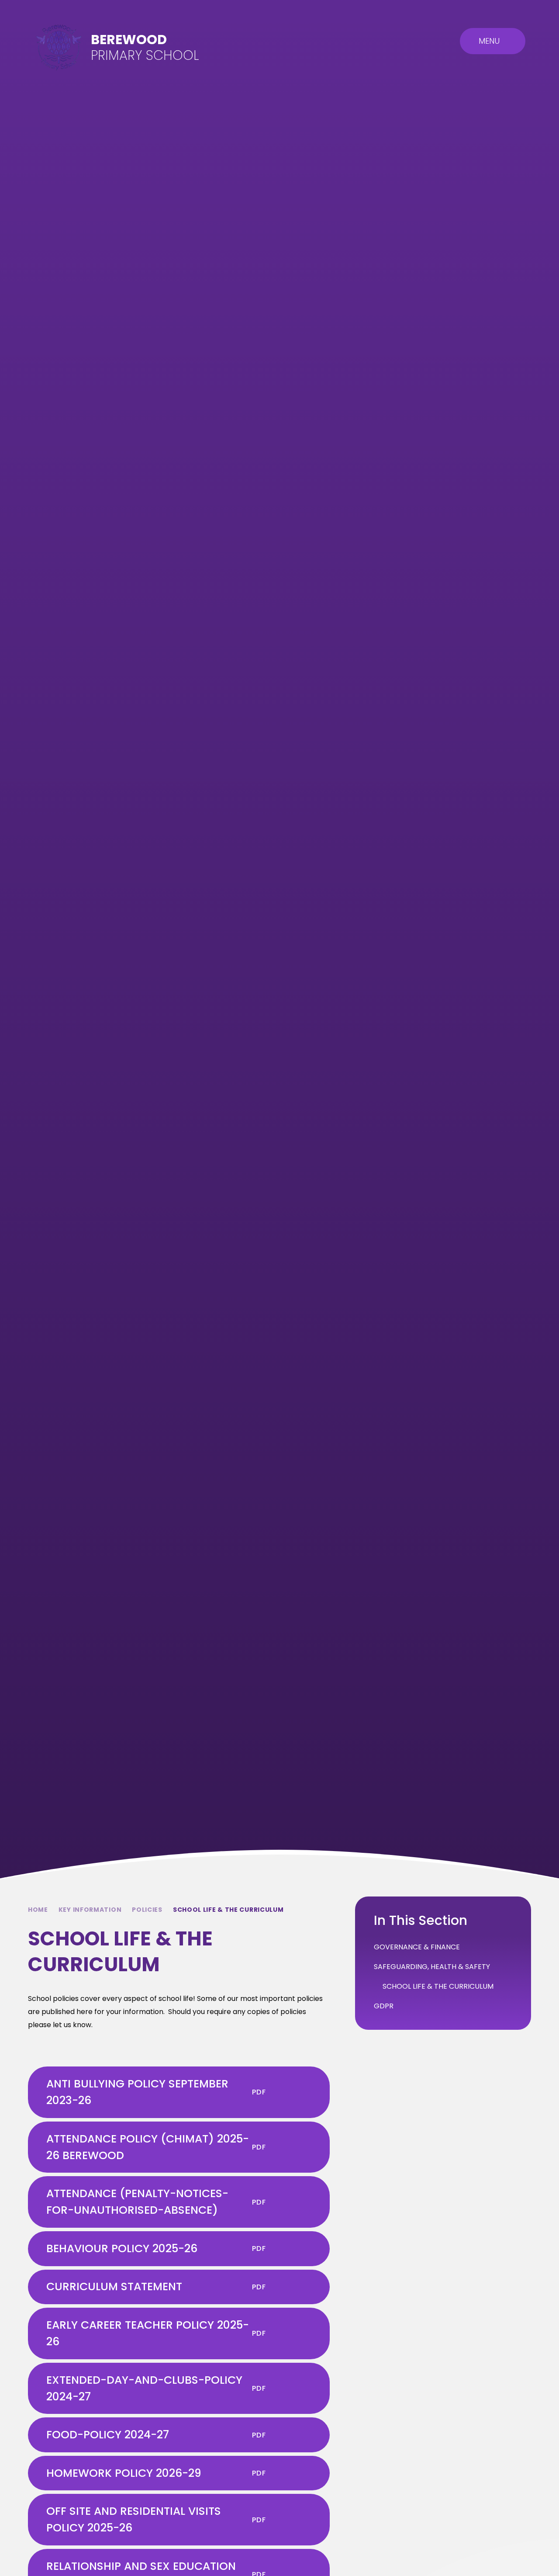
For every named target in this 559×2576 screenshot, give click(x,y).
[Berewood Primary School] (59, 47)
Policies (147, 1910)
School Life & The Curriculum (228, 1910)
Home (38, 1910)
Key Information (90, 1910)
